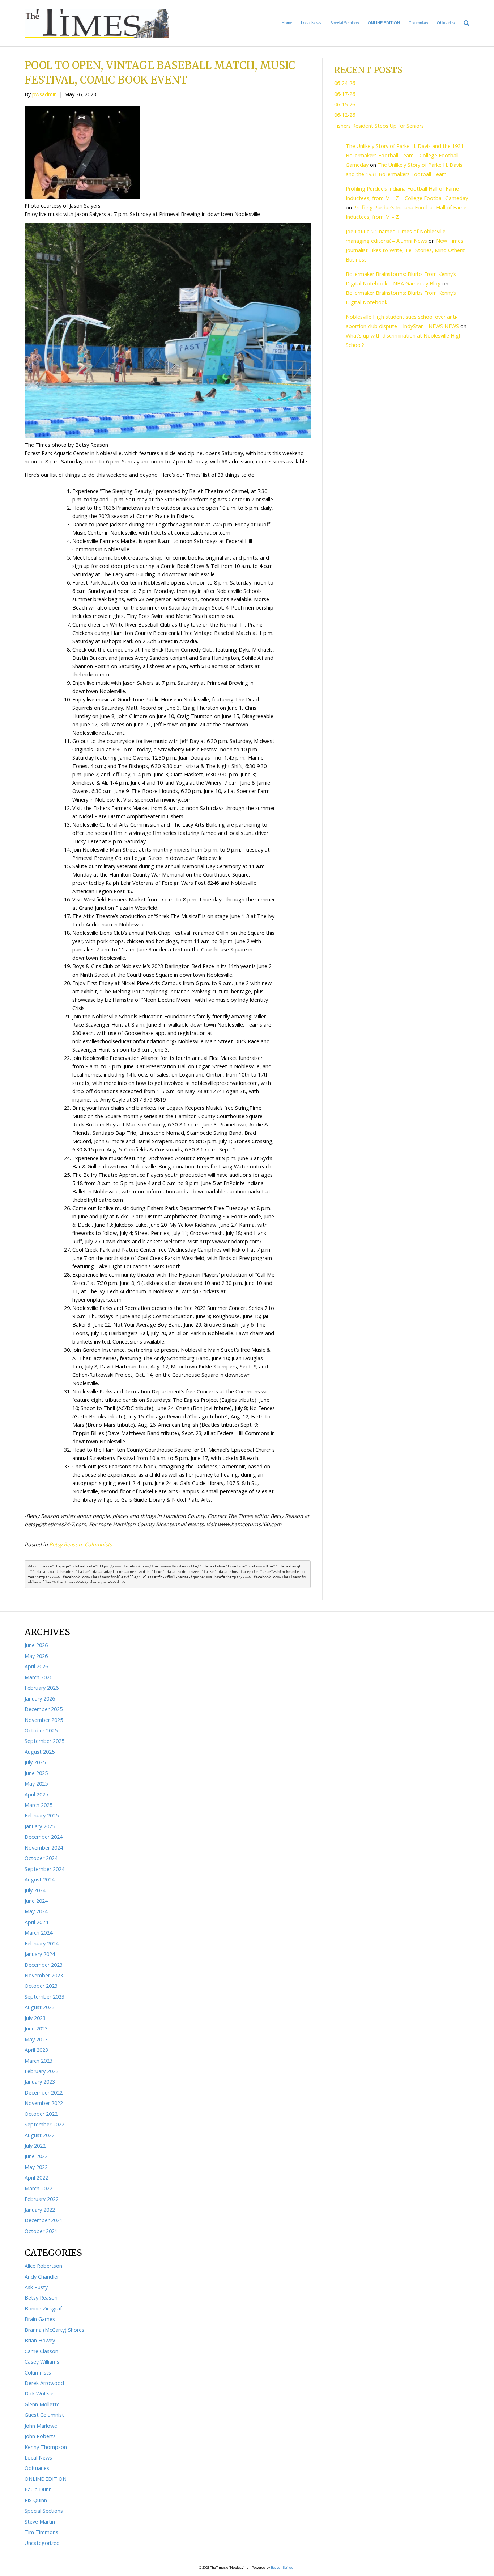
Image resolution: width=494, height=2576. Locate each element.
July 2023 (35, 2018)
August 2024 (40, 1879)
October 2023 (41, 1986)
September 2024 (44, 1869)
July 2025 (35, 1762)
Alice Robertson (43, 2266)
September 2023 (44, 1997)
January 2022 (40, 2210)
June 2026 (36, 1645)
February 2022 (42, 2199)
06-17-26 (345, 94)
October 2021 (41, 2231)
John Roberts (40, 2436)
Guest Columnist (44, 2415)
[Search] (464, 23)
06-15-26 (345, 104)
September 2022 (44, 2124)
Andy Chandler (42, 2277)
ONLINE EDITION (384, 23)
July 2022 (35, 2146)
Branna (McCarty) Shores (54, 2330)
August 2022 (40, 2135)
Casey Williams (42, 2362)
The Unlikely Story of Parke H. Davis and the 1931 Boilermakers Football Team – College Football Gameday (405, 155)
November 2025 (44, 1720)
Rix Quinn (36, 2500)
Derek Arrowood (44, 2383)
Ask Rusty (36, 2287)
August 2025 (40, 1752)
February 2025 (42, 1815)
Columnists (418, 23)
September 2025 (44, 1741)
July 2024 (35, 1890)
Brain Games (40, 2319)
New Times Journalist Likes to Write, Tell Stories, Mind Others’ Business (405, 250)
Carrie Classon (41, 2351)
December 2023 (44, 1965)
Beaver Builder (283, 2567)
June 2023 (36, 2028)
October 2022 (41, 2114)
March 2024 (39, 1933)
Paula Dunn (38, 2489)
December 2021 (44, 2220)
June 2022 (36, 2156)
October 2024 (41, 1858)
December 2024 (44, 1837)
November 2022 (44, 2103)
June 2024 (36, 1901)
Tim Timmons (41, 2532)
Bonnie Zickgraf (43, 2308)
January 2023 (40, 2082)
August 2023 (40, 2007)
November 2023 (44, 1975)
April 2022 (36, 2178)
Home (287, 23)
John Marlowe (41, 2426)
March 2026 (39, 1677)
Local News (311, 23)
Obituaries (446, 23)
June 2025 (36, 1773)
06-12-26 (345, 115)
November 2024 (44, 1848)
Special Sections (345, 23)
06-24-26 (345, 83)
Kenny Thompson (46, 2447)
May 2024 (36, 1911)
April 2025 (36, 1794)
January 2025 (40, 1826)
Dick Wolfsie (39, 2393)
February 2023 (42, 2071)
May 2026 (36, 1656)
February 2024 (42, 1943)
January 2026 (40, 1699)
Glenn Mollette (42, 2404)
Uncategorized (42, 2543)
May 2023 (36, 2039)
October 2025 (41, 1730)
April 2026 (36, 1666)
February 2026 (42, 1688)
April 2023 (36, 2050)
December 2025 (44, 1709)
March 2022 (39, 2188)
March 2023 (39, 2061)
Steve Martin (40, 2522)
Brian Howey (40, 2340)
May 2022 (36, 2167)
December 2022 (44, 2093)
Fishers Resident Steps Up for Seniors (379, 126)
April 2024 (36, 1922)
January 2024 (40, 1954)
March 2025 (39, 1805)
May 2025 (36, 1784)
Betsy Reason (65, 1544)
